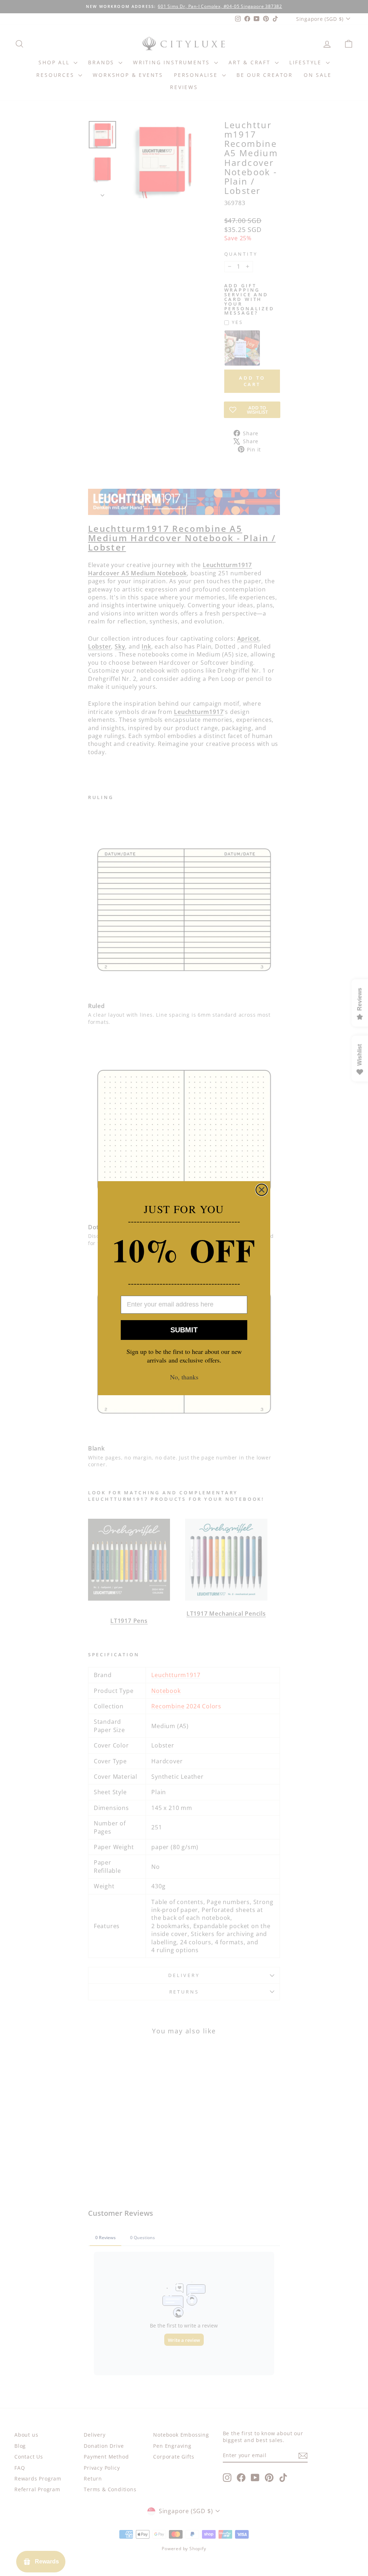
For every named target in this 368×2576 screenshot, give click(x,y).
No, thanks (184, 1377)
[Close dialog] (262, 1190)
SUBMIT (184, 1330)
